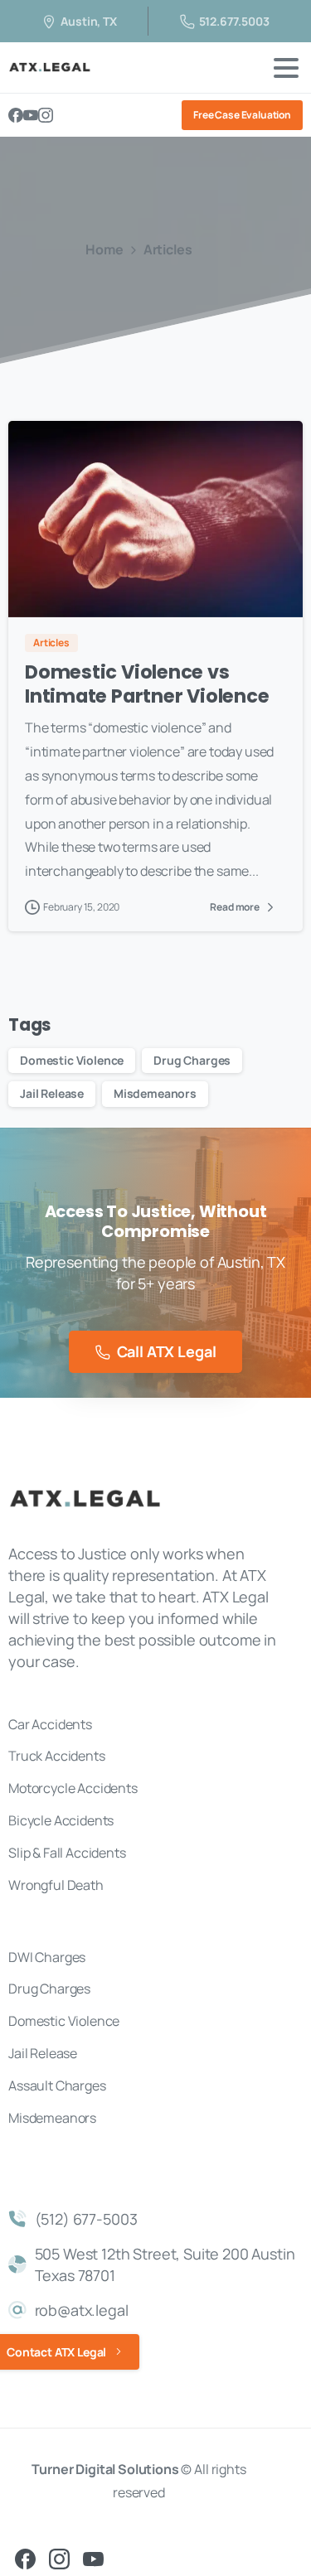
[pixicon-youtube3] (93, 2558)
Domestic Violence (72, 1060)
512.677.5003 (234, 21)
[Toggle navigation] (286, 68)
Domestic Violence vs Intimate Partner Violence (147, 684)
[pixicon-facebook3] (25, 2558)
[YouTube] (31, 115)
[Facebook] (16, 115)
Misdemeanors (155, 1093)
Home (104, 249)
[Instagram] (46, 115)
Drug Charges (192, 1060)
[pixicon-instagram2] (59, 2558)
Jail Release (52, 1093)
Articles (168, 249)
